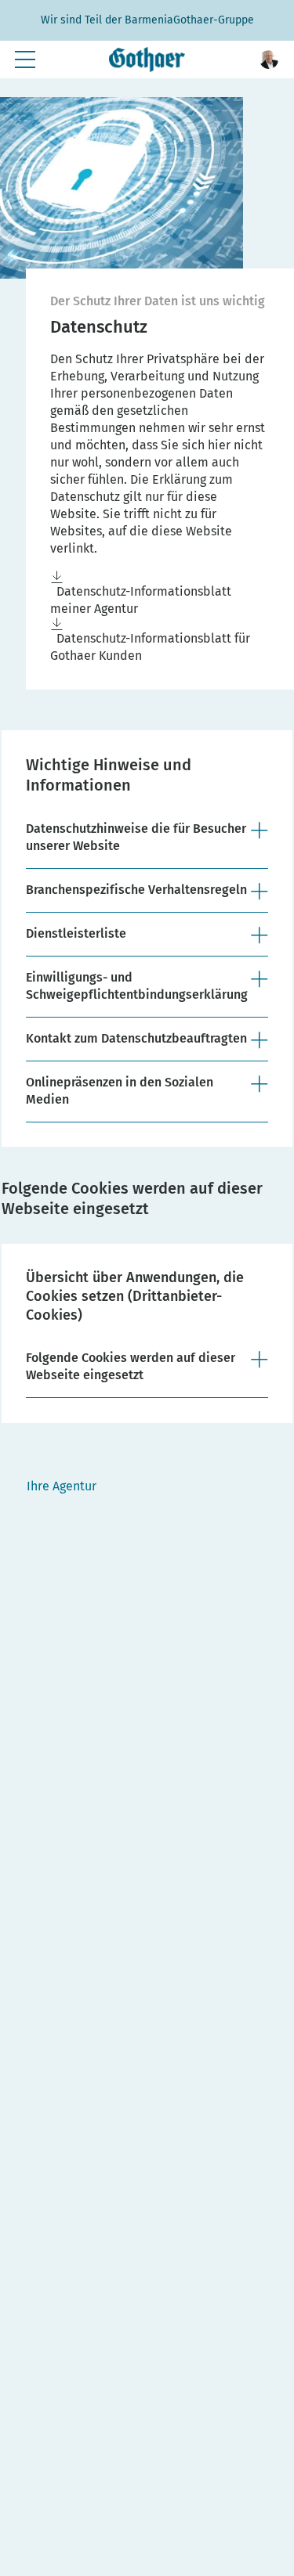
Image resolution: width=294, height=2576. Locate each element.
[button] (269, 59)
